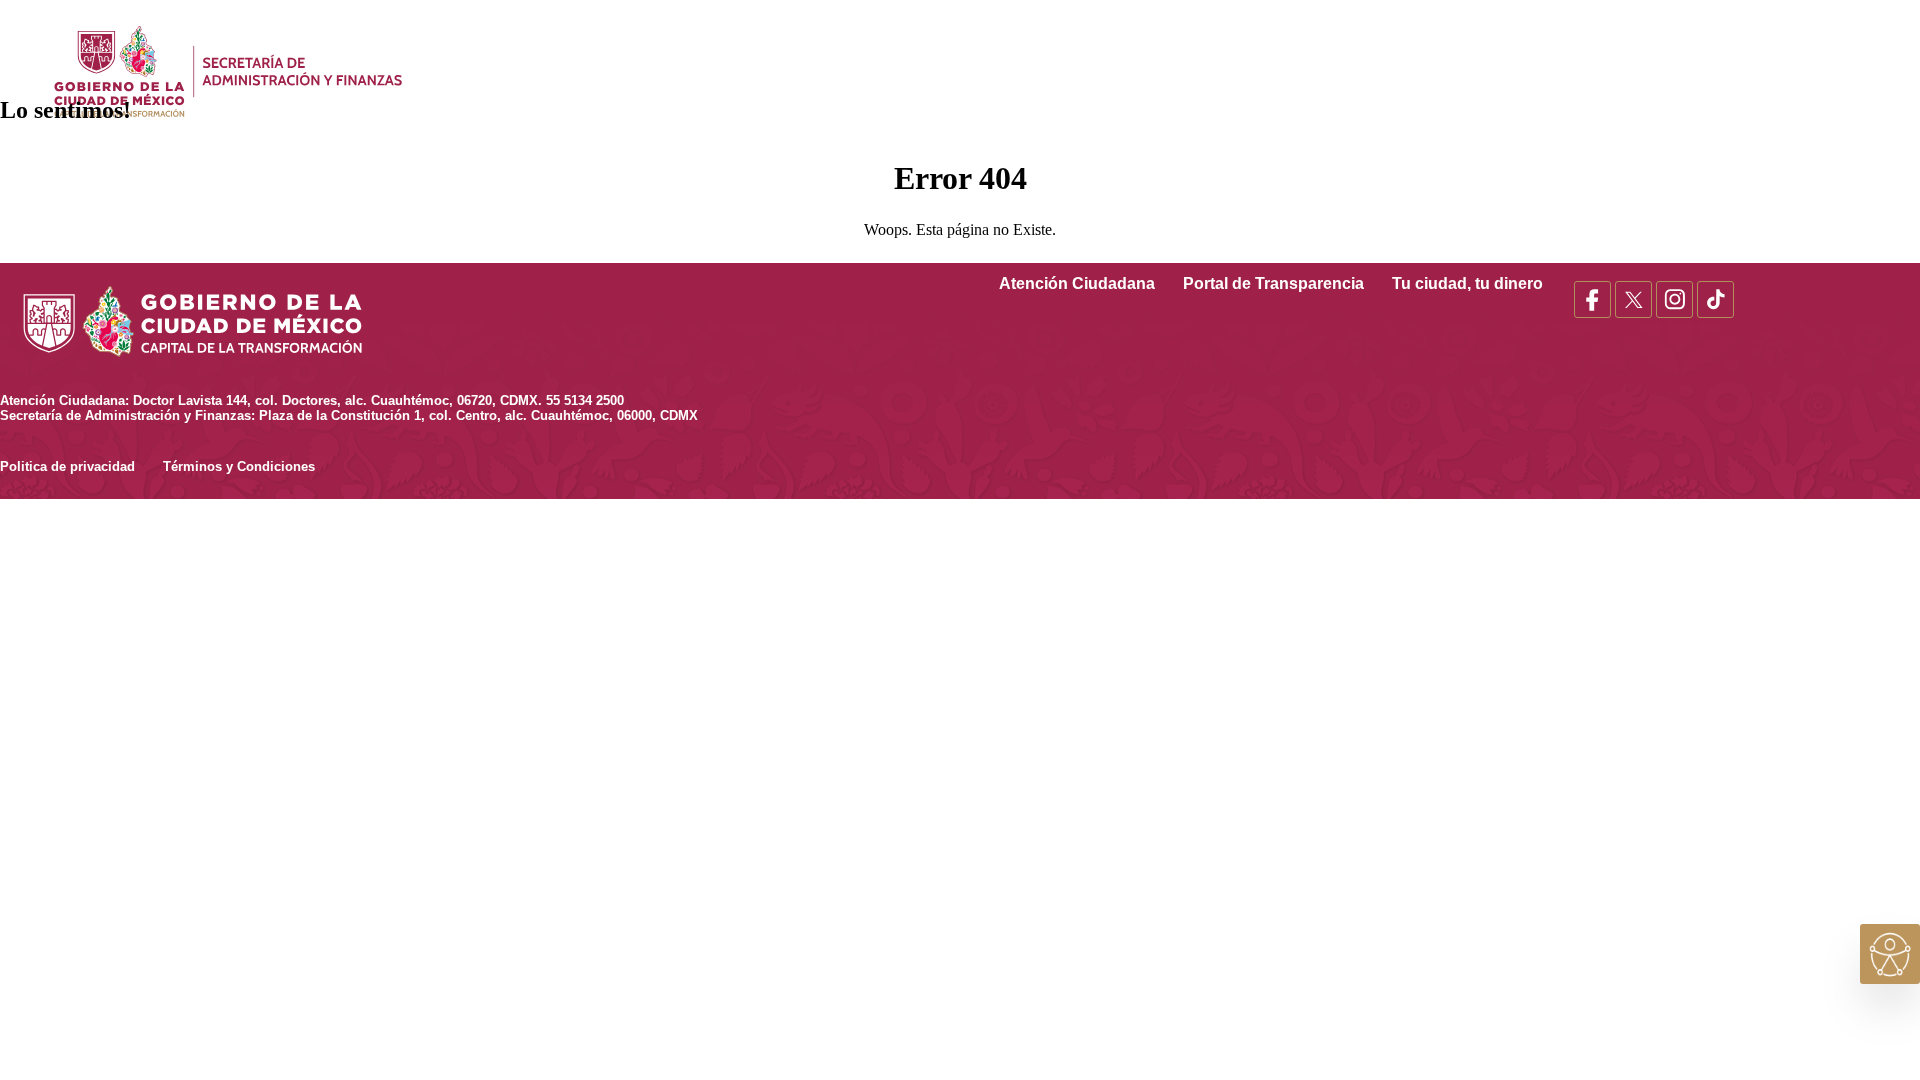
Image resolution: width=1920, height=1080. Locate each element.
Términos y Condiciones (239, 466)
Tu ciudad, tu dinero (1481, 283)
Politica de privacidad (81, 466)
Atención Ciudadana (1091, 283)
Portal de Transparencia (1287, 283)
